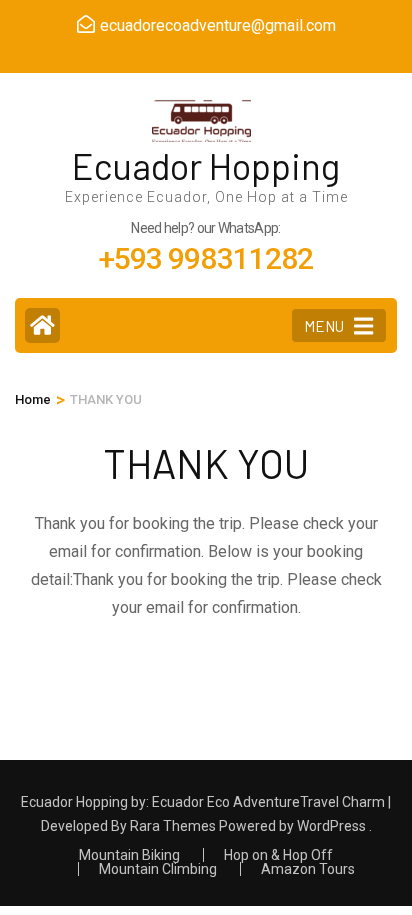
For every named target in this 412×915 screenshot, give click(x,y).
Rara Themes (173, 826)
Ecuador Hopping (206, 165)
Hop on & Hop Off (278, 855)
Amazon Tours (308, 869)
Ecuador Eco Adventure (226, 802)
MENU (324, 326)
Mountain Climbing (158, 869)
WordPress (331, 826)
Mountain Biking (129, 855)
